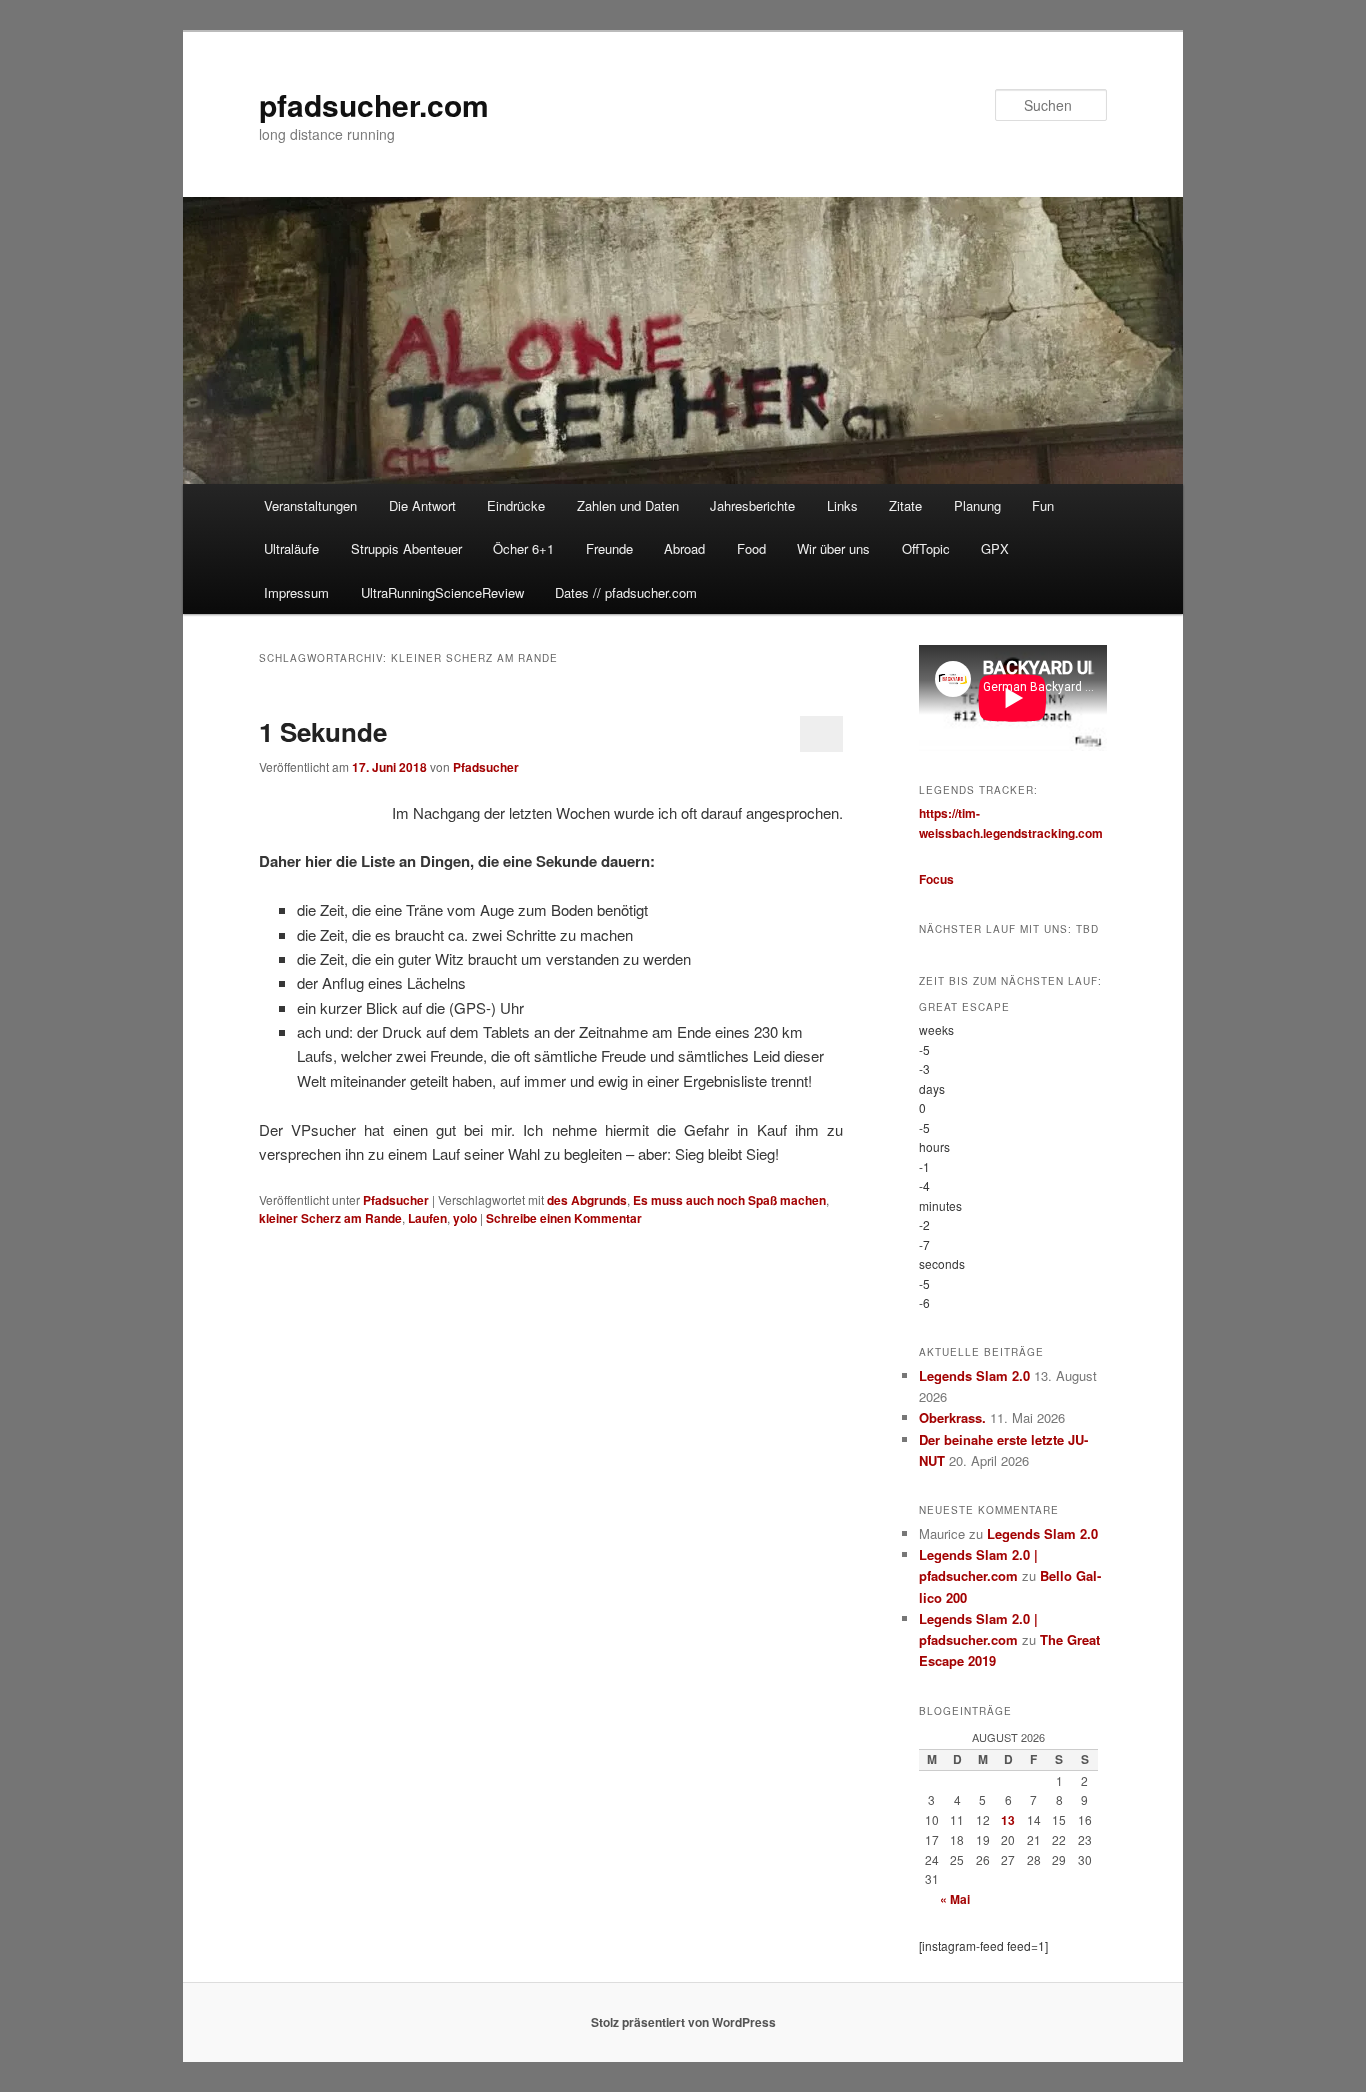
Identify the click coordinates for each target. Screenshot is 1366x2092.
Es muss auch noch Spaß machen (729, 1200)
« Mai (955, 1899)
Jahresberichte (752, 505)
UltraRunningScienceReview (442, 592)
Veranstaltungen (310, 505)
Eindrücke (516, 505)
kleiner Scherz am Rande (330, 1218)
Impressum (296, 592)
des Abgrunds (587, 1200)
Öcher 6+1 (523, 548)
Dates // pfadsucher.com (626, 592)
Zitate (905, 505)
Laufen (427, 1218)
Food (751, 548)
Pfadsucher (486, 767)
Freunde (609, 548)
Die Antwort (422, 505)
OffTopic (926, 548)
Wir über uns (833, 548)
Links (842, 505)
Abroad (684, 548)
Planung (977, 505)
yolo (465, 1218)
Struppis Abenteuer (406, 548)
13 (1008, 1820)
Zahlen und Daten (628, 505)
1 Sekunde (323, 731)
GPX (995, 548)
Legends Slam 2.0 (974, 1375)
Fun (1043, 505)
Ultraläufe (291, 548)
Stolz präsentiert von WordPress (683, 2022)
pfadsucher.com (374, 104)
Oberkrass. (952, 1417)
